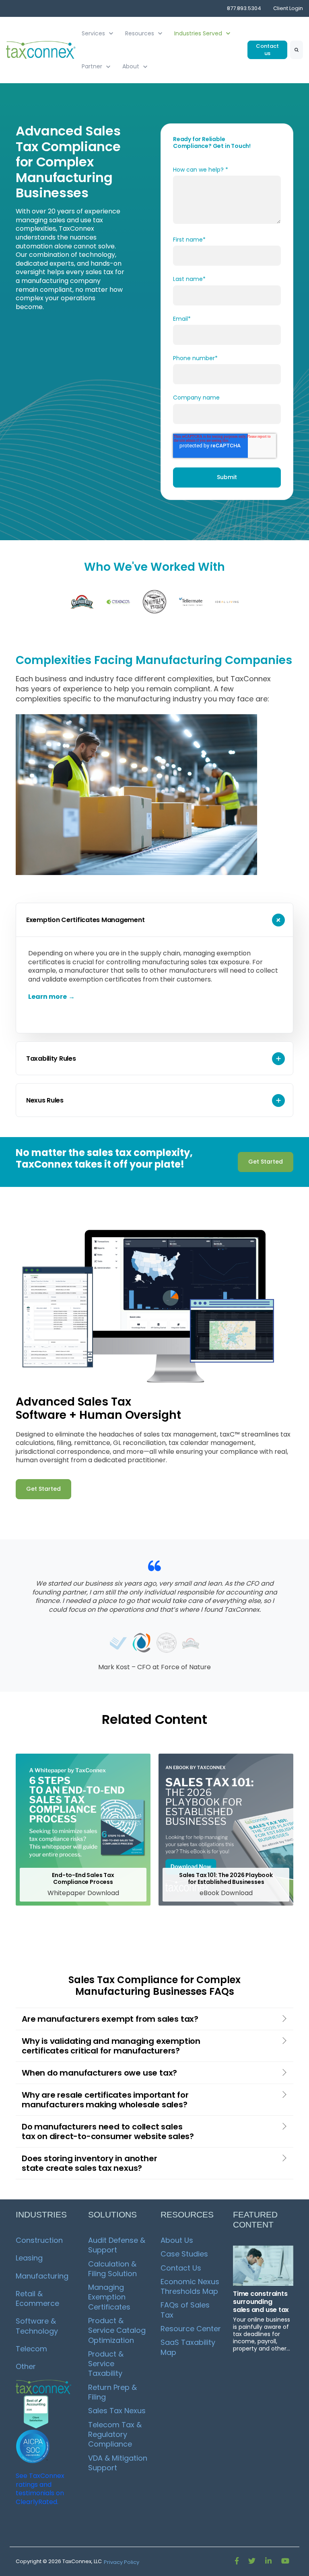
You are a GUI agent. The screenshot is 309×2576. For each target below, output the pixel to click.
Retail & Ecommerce (37, 2298)
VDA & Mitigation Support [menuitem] (119, 2463)
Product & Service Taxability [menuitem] (107, 2364)
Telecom (31, 2349)
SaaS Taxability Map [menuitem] (189, 2347)
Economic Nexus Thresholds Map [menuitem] (191, 2286)
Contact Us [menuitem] (181, 2268)
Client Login (288, 8)
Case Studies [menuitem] (184, 2254)
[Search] (297, 50)
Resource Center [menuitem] (191, 2329)
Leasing (29, 2258)
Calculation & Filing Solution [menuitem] (113, 2269)
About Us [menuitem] (177, 2240)
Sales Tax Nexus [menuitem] (117, 2411)
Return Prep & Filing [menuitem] (113, 2392)
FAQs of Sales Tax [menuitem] (186, 2310)
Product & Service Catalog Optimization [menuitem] (118, 2330)
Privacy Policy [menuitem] (122, 2562)
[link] (41, 50)
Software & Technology (37, 2326)
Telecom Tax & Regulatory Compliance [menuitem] (116, 2435)
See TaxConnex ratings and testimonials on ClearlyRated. (40, 2489)
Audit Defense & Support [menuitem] (118, 2245)
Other (26, 2366)
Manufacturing (42, 2276)
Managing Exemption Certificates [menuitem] (109, 2297)
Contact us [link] (267, 50)
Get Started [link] (266, 1162)
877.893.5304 (244, 8)
